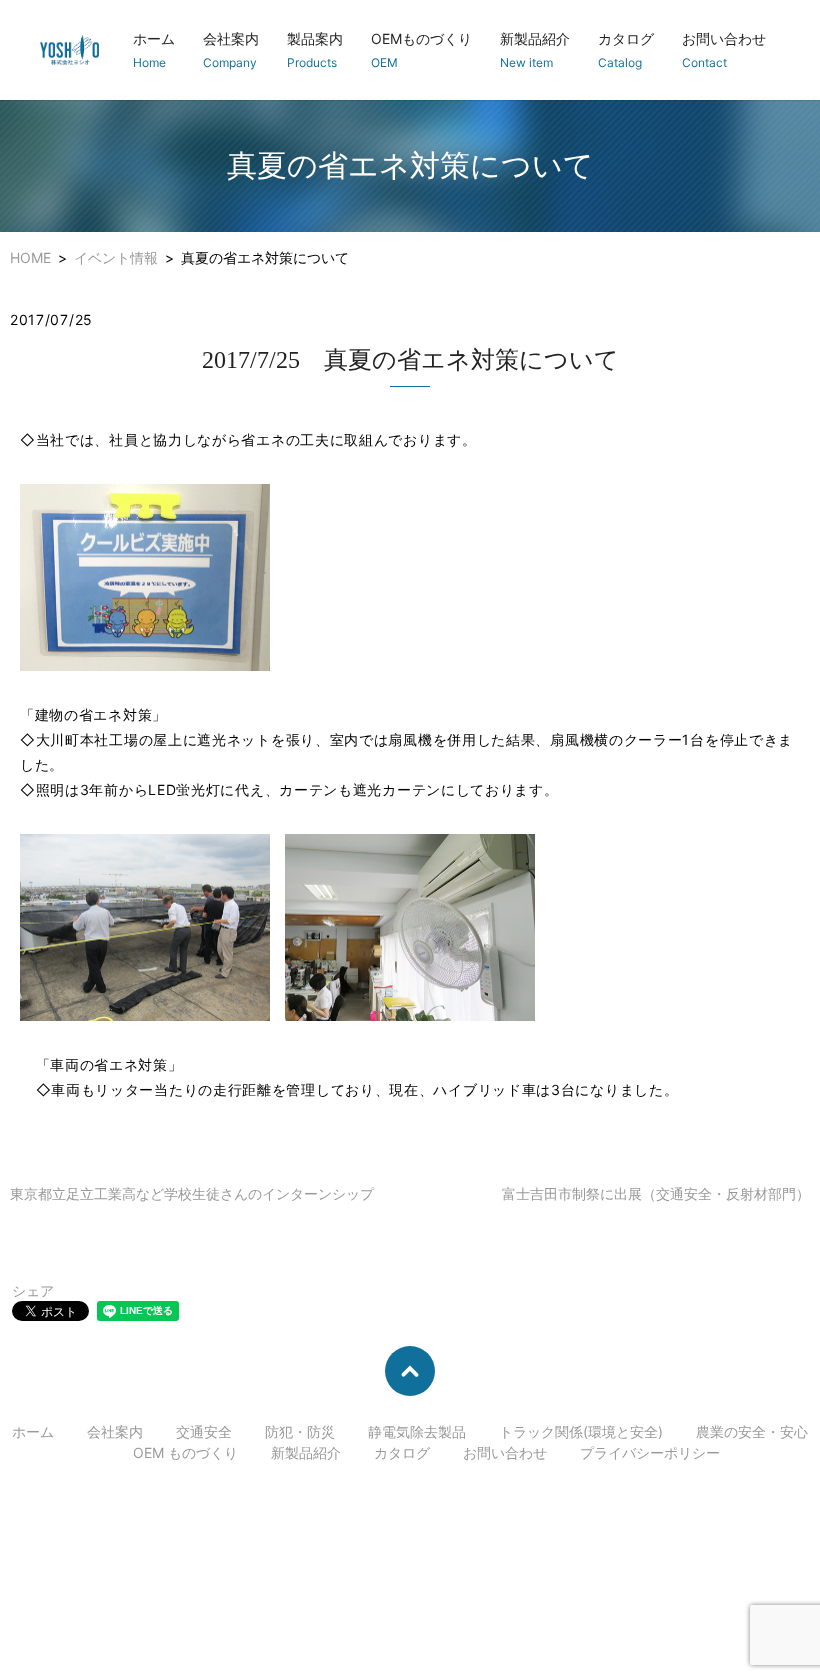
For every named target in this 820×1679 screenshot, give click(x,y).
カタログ (626, 50)
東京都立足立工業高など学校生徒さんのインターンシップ (192, 1193)
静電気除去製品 (417, 1431)
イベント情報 (116, 257)
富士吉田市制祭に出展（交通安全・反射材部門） (656, 1193)
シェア (33, 1290)
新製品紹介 (535, 50)
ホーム (154, 50)
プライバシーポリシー (650, 1452)
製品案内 (315, 50)
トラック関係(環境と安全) (581, 1431)
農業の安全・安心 (752, 1431)
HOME (30, 257)
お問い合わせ (724, 50)
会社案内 (231, 50)
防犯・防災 (300, 1431)
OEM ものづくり (185, 1452)
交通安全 (204, 1431)
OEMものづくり (421, 50)
